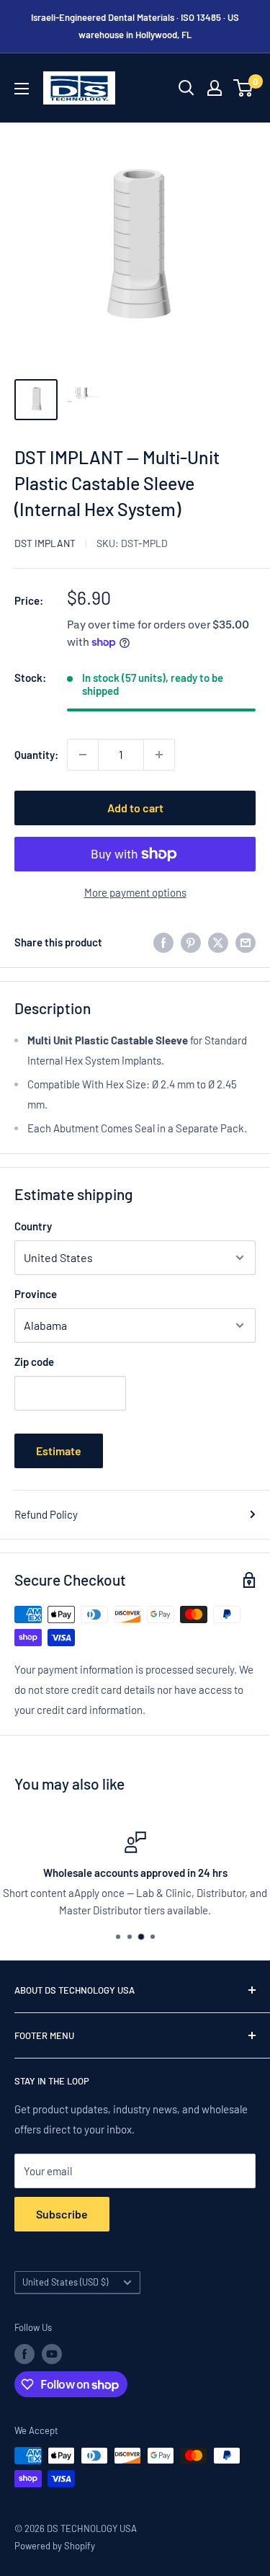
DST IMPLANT (45, 543)
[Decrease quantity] (83, 755)
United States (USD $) (65, 2282)
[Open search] (186, 88)
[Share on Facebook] (163, 942)
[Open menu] (22, 89)
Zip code (34, 1362)
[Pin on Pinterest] (191, 942)
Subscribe (62, 2214)
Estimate (59, 1451)
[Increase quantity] (159, 755)
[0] (244, 88)
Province (36, 1294)
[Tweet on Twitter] (218, 942)
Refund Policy (46, 1514)
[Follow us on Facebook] (24, 2354)
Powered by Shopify (55, 2546)
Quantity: (36, 755)
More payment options (135, 892)
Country (33, 1226)
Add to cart (135, 808)
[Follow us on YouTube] (52, 2354)
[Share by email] (246, 942)
